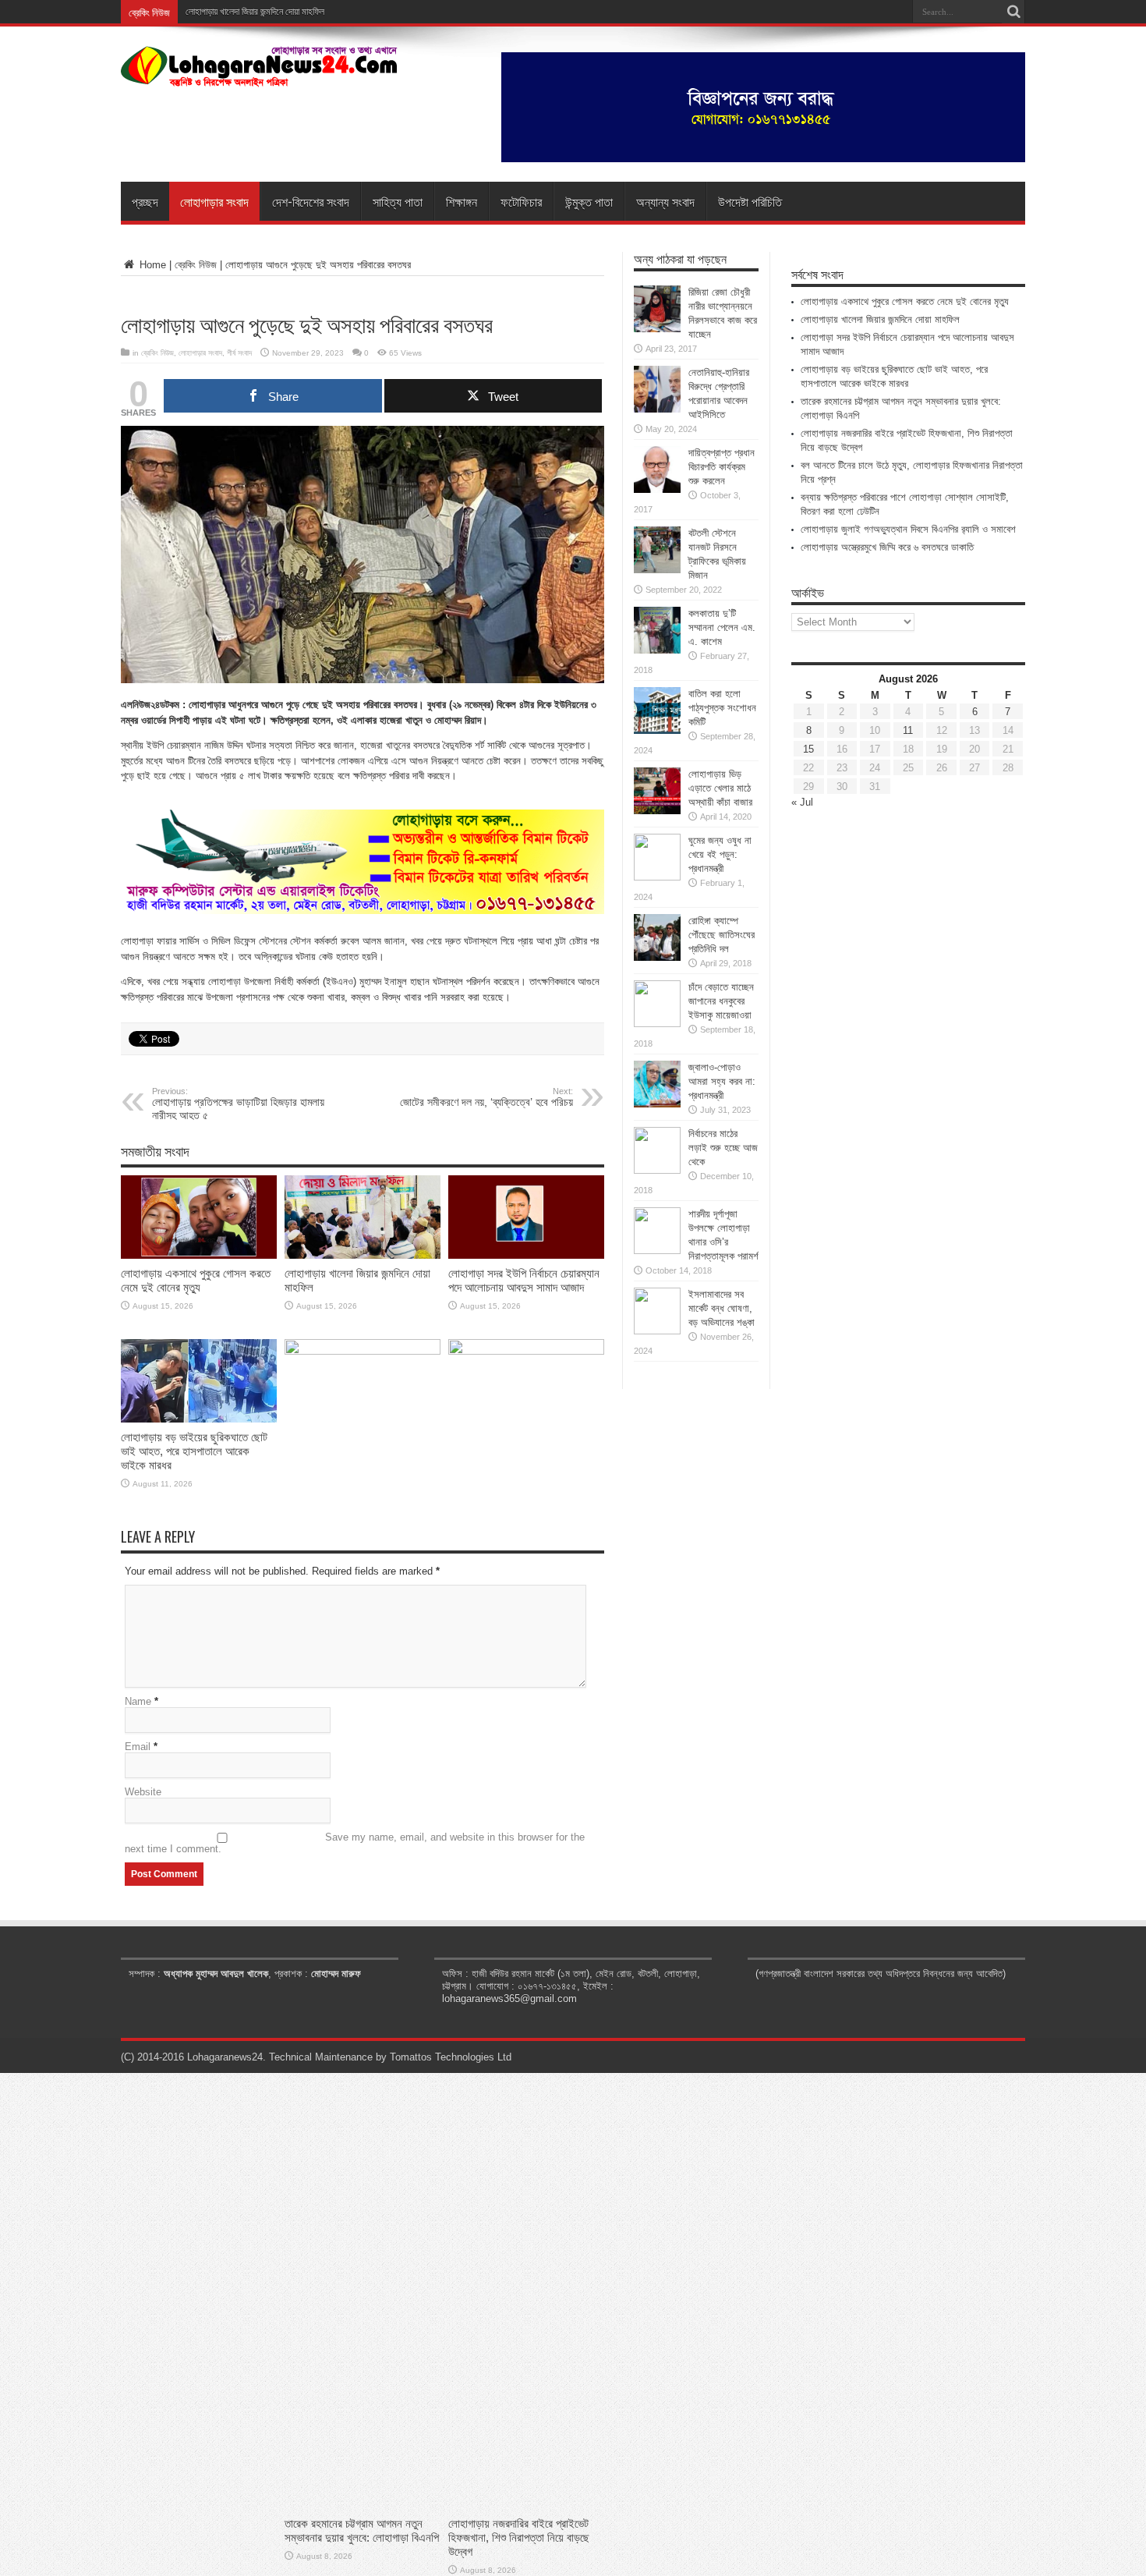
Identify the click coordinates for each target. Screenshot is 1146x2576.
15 (808, 749)
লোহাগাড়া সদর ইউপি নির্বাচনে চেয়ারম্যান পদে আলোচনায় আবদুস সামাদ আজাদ (524, 1280)
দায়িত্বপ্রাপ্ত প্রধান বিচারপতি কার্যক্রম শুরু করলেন (722, 467)
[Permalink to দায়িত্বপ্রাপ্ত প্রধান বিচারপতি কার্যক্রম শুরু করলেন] (657, 489)
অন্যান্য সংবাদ (665, 201)
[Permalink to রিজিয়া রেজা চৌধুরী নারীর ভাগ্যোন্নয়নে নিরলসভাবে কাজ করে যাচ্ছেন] (657, 329)
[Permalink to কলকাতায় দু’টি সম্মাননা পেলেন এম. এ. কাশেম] (657, 650)
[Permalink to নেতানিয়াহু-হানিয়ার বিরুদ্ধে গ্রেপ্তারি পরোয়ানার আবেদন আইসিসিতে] (657, 409)
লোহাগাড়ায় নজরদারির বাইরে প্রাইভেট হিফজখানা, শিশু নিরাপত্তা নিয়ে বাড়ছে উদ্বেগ (519, 2537)
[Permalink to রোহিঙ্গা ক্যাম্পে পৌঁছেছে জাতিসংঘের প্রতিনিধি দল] (657, 957)
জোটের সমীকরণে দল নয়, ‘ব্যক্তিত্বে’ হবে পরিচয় (486, 1097)
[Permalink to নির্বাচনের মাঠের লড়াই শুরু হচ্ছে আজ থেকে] (657, 1170)
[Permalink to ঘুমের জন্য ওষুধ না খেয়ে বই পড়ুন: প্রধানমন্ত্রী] (657, 877)
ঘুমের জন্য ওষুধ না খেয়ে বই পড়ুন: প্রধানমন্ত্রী (720, 854)
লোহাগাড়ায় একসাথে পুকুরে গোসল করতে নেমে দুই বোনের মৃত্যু (196, 1280)
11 (908, 730)
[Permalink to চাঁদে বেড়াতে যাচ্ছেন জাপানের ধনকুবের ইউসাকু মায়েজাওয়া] (657, 1024)
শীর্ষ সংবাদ (239, 353)
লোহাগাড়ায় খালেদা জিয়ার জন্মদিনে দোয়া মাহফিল (880, 319)
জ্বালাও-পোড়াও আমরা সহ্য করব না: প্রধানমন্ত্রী (722, 1081)
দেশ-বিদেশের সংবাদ (311, 201)
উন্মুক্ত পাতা (589, 201)
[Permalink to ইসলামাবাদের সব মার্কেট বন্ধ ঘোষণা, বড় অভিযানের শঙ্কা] (657, 1331)
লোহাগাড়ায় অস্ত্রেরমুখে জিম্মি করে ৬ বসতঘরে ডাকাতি (887, 547)
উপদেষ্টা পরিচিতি (750, 201)
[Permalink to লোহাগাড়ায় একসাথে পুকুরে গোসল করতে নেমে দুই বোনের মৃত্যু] (199, 1255)
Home (151, 265)
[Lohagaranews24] (259, 76)
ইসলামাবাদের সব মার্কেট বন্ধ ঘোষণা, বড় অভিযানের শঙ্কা (722, 1308)
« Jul (802, 802)
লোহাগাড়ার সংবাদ (214, 201)
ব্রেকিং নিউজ (196, 265)
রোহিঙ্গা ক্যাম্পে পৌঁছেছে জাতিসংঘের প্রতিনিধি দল (722, 935)
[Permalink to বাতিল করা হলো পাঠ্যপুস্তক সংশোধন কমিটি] (657, 730)
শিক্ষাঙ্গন (462, 201)
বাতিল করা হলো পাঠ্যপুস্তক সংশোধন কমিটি (722, 708)
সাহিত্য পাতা (398, 201)
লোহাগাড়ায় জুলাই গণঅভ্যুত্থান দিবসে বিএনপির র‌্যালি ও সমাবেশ (908, 529)
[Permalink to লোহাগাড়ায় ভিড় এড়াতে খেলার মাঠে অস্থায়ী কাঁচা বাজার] (657, 811)
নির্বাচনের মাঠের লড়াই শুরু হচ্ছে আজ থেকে (723, 1148)
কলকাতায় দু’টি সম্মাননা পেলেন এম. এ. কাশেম (722, 627)
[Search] (1013, 12)
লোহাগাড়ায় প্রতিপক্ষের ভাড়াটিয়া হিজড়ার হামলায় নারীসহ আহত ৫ (238, 1104)
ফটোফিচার (521, 201)
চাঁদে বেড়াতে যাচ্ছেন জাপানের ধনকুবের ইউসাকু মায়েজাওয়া (721, 1001)
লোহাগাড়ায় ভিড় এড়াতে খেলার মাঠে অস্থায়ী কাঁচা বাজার (720, 788)
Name (138, 1701)
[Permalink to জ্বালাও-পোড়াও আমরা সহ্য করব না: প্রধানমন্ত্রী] (657, 1104)
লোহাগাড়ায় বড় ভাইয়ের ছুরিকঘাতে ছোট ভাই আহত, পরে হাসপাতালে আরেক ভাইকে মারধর (194, 1451)
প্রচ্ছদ (145, 201)
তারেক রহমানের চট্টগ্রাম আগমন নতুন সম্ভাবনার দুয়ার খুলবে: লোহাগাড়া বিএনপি (362, 2530)
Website (143, 1792)
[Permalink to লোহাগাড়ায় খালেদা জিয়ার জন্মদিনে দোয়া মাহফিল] (363, 1255)
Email (138, 1747)
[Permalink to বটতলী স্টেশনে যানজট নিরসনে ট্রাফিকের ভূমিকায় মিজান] (657, 570)
